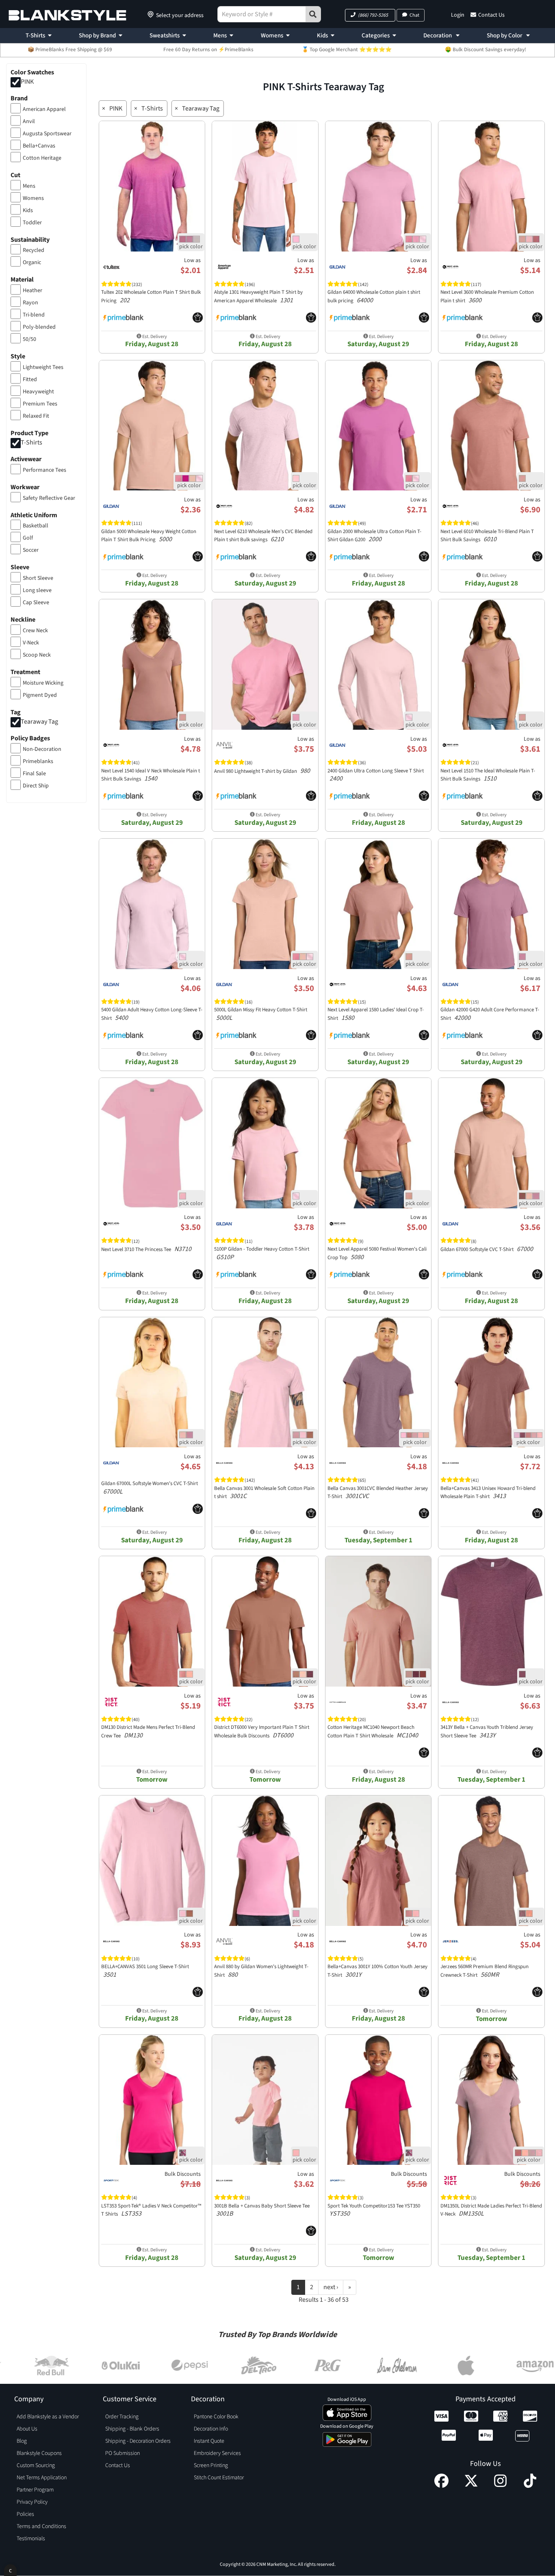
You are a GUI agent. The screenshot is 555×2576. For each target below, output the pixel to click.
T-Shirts (35, 36)
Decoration (438, 36)
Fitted (30, 379)
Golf (28, 538)
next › (331, 2287)
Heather (33, 291)
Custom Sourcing (36, 2465)
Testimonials (31, 2539)
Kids (322, 36)
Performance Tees (44, 470)
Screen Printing (211, 2465)
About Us (27, 2429)
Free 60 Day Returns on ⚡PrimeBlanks (208, 50)
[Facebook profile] (441, 2486)
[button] (370, 15)
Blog (22, 2441)
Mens (220, 36)
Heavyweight (38, 392)
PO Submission (122, 2453)
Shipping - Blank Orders (132, 2429)
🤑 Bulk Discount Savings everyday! (486, 50)
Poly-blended (39, 327)
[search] (313, 14)
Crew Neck (35, 631)
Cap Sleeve (36, 603)
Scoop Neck (37, 655)
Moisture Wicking (43, 683)
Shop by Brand (97, 36)
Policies (25, 2514)
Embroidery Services (217, 2453)
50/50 (29, 339)
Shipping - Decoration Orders (138, 2441)
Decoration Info (211, 2429)
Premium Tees (40, 404)
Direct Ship (36, 786)
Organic (32, 262)
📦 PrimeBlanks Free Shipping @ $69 (70, 50)
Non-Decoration (42, 749)
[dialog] (10, 2570)
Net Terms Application (42, 2478)
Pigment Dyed (40, 695)
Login (458, 15)
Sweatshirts (165, 36)
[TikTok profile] (530, 2486)
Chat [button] (414, 15)
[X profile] (471, 2486)
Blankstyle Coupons (39, 2453)
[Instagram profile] (500, 2486)
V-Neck (31, 643)
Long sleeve (37, 590)
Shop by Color (505, 36)
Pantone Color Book (216, 2417)
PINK (27, 82)
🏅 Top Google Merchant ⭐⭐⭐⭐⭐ (347, 50)
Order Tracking (122, 2417)
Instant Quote (209, 2441)
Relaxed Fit (36, 416)
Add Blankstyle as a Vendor (48, 2417)
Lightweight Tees (43, 367)
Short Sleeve (38, 578)
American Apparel (44, 109)
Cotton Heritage (42, 158)
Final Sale (34, 774)
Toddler (32, 223)
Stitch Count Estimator (219, 2478)
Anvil (29, 121)
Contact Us (491, 15)
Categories (376, 36)
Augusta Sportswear (47, 134)
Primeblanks (38, 761)
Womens (272, 36)
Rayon (30, 303)
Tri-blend (34, 315)
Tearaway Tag (39, 722)
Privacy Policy (32, 2502)
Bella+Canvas (39, 146)
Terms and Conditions (41, 2526)
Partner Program (35, 2490)
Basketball (36, 526)
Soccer (31, 550)
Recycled (34, 250)
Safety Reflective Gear (49, 498)
